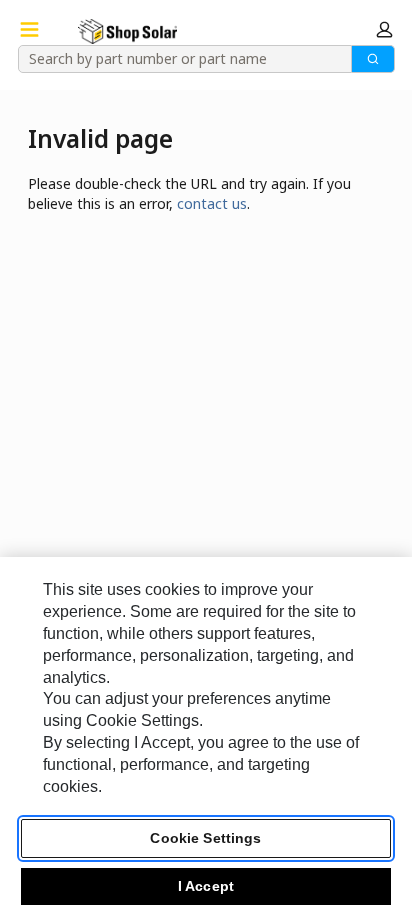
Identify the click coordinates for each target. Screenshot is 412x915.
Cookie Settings (205, 838)
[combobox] (178, 59)
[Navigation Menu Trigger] (29, 29)
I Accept (206, 886)
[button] (384, 29)
